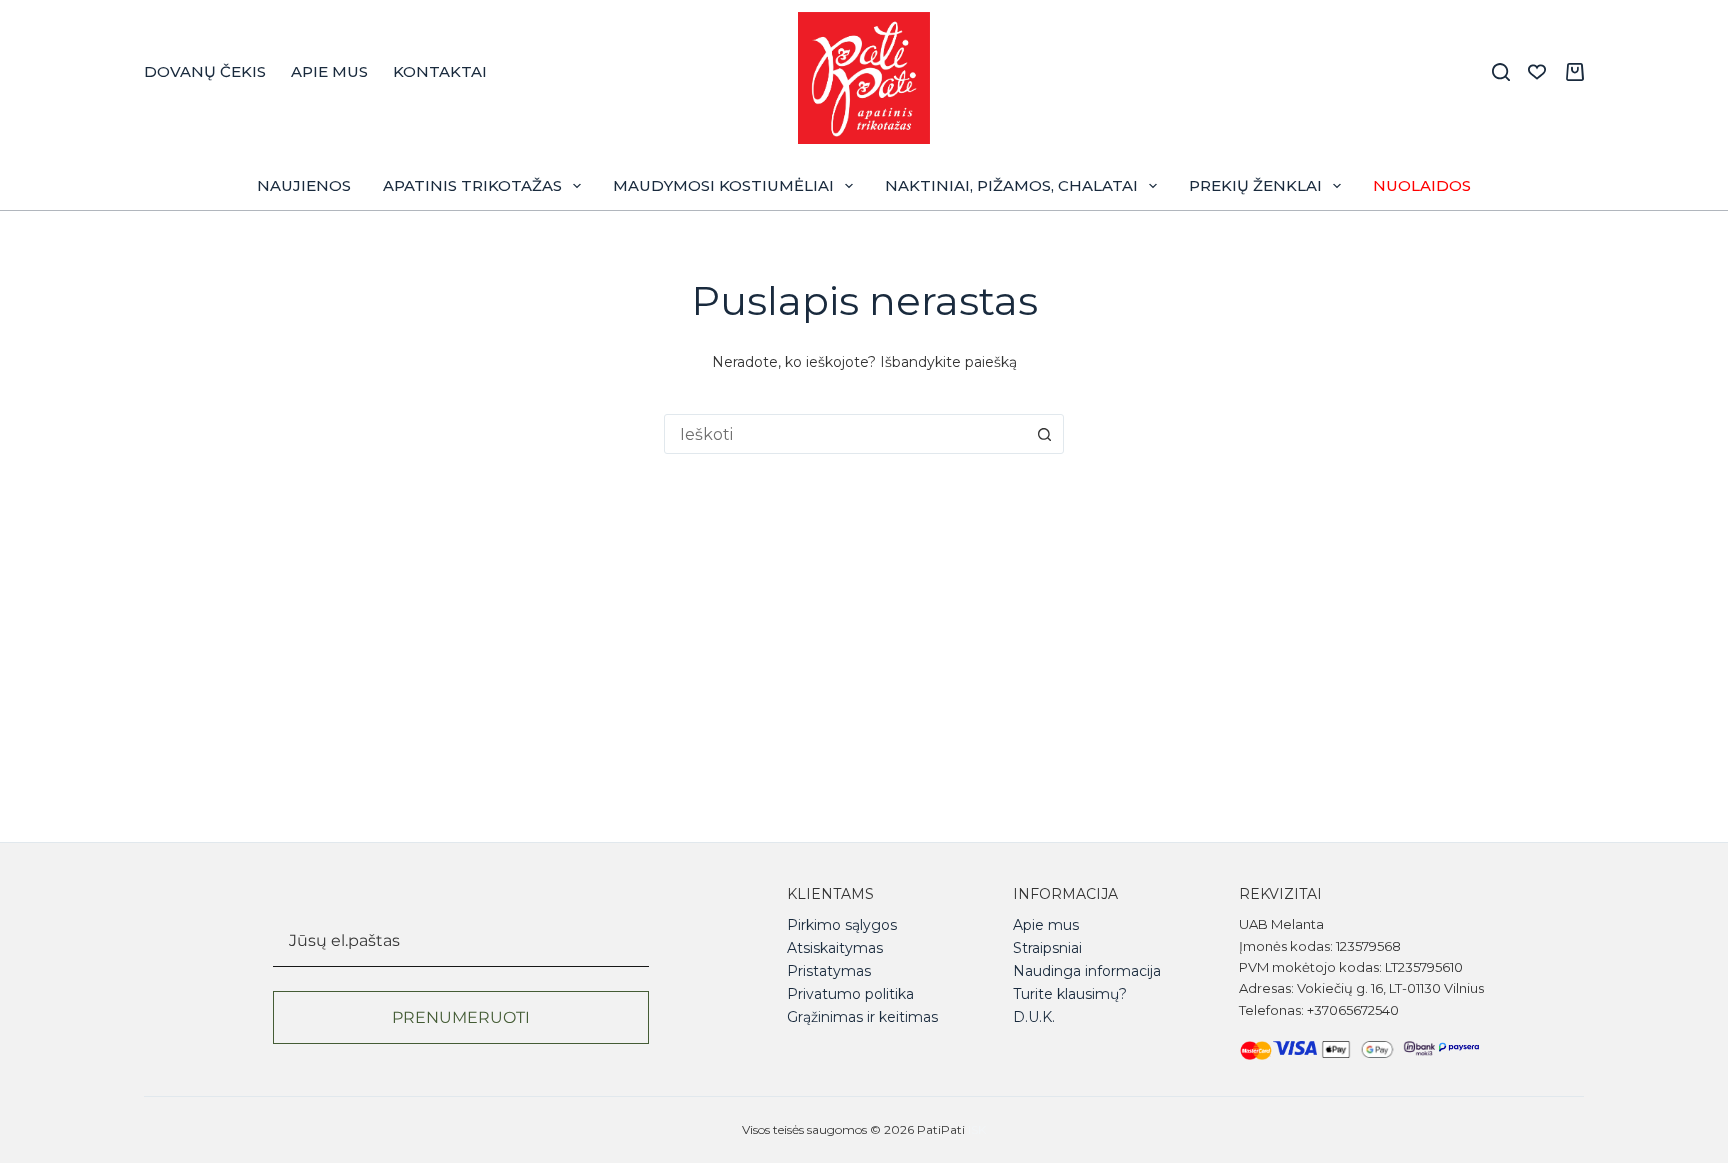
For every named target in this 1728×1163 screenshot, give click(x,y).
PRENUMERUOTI (461, 1017)
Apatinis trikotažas (472, 185)
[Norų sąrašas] (1537, 72)
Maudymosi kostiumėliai (723, 185)
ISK (977, 1129)
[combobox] (845, 434)
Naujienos (304, 185)
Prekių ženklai (1255, 185)
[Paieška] (1501, 72)
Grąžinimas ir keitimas (862, 1017)
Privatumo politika (850, 994)
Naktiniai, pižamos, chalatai (1011, 185)
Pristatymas (829, 971)
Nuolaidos (1422, 185)
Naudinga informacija (1087, 971)
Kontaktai (440, 71)
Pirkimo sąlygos (842, 925)
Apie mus (329, 71)
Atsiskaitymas (835, 948)
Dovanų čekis (205, 71)
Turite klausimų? (1070, 994)
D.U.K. (1034, 1017)
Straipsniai (1047, 948)
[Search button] (1044, 434)
